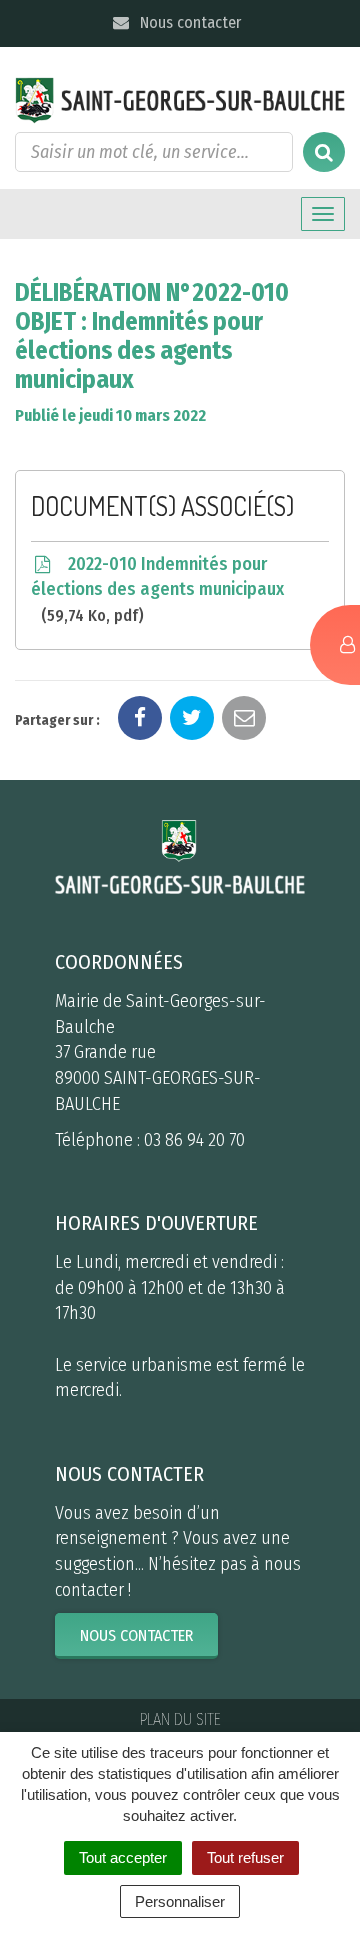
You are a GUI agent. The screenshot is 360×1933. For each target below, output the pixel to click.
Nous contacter (188, 22)
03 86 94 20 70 (194, 1140)
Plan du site (180, 1719)
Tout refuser (245, 1857)
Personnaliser (180, 1901)
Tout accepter (123, 1857)
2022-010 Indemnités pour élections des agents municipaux (157, 589)
